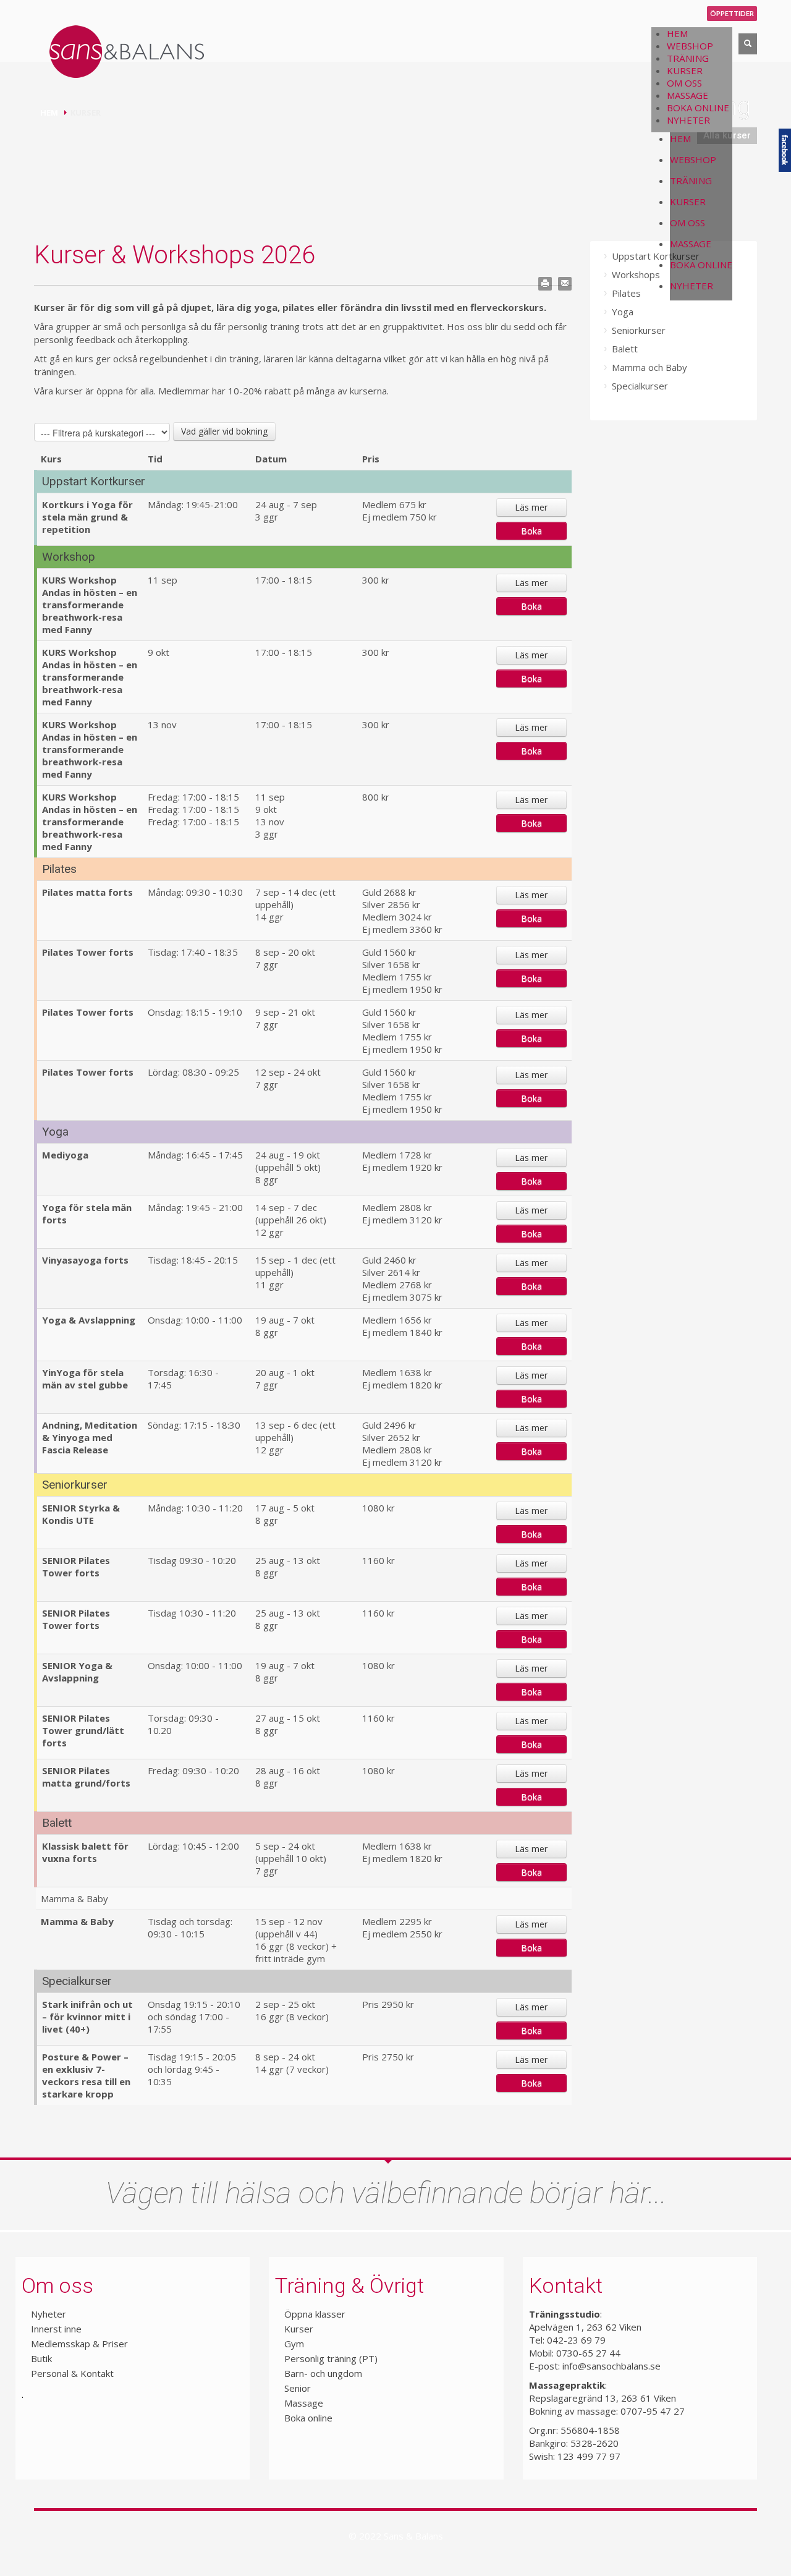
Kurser (299, 2329)
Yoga (623, 312)
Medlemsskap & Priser (79, 2344)
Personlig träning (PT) (331, 2358)
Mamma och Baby (649, 367)
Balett (625, 349)
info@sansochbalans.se (611, 2366)
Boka (531, 531)
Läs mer (531, 507)
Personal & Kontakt (72, 2373)
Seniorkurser (639, 330)
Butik (41, 2358)
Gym (294, 2344)
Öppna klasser (315, 2314)
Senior (298, 2388)
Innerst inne (56, 2329)
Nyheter (49, 2314)
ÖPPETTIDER (732, 13)
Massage (304, 2403)
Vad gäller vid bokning (224, 431)
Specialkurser (640, 386)
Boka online (308, 2418)
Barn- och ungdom (323, 2373)
